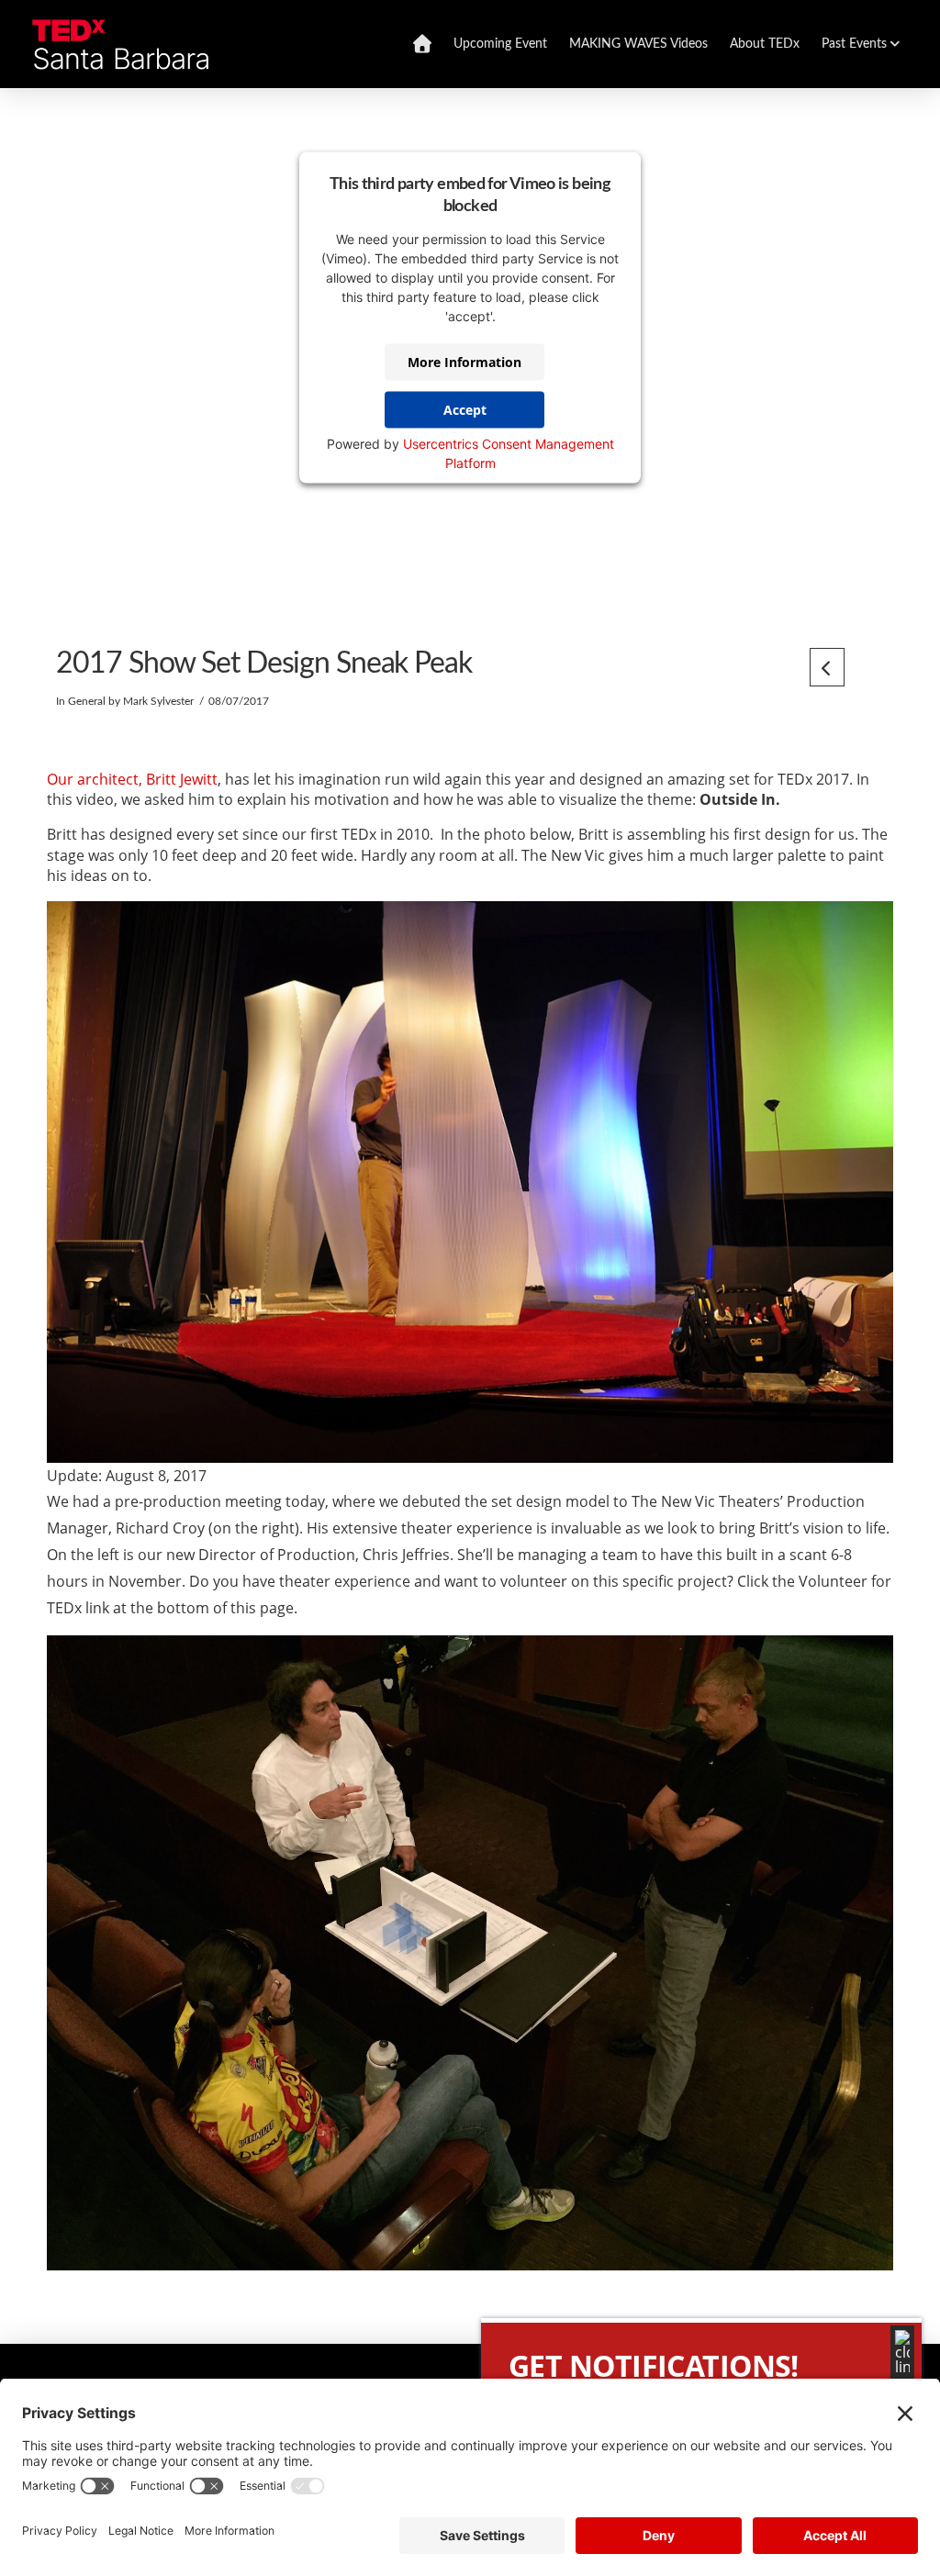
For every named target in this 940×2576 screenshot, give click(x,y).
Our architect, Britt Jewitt (132, 779)
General (87, 701)
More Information (464, 362)
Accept (465, 410)
